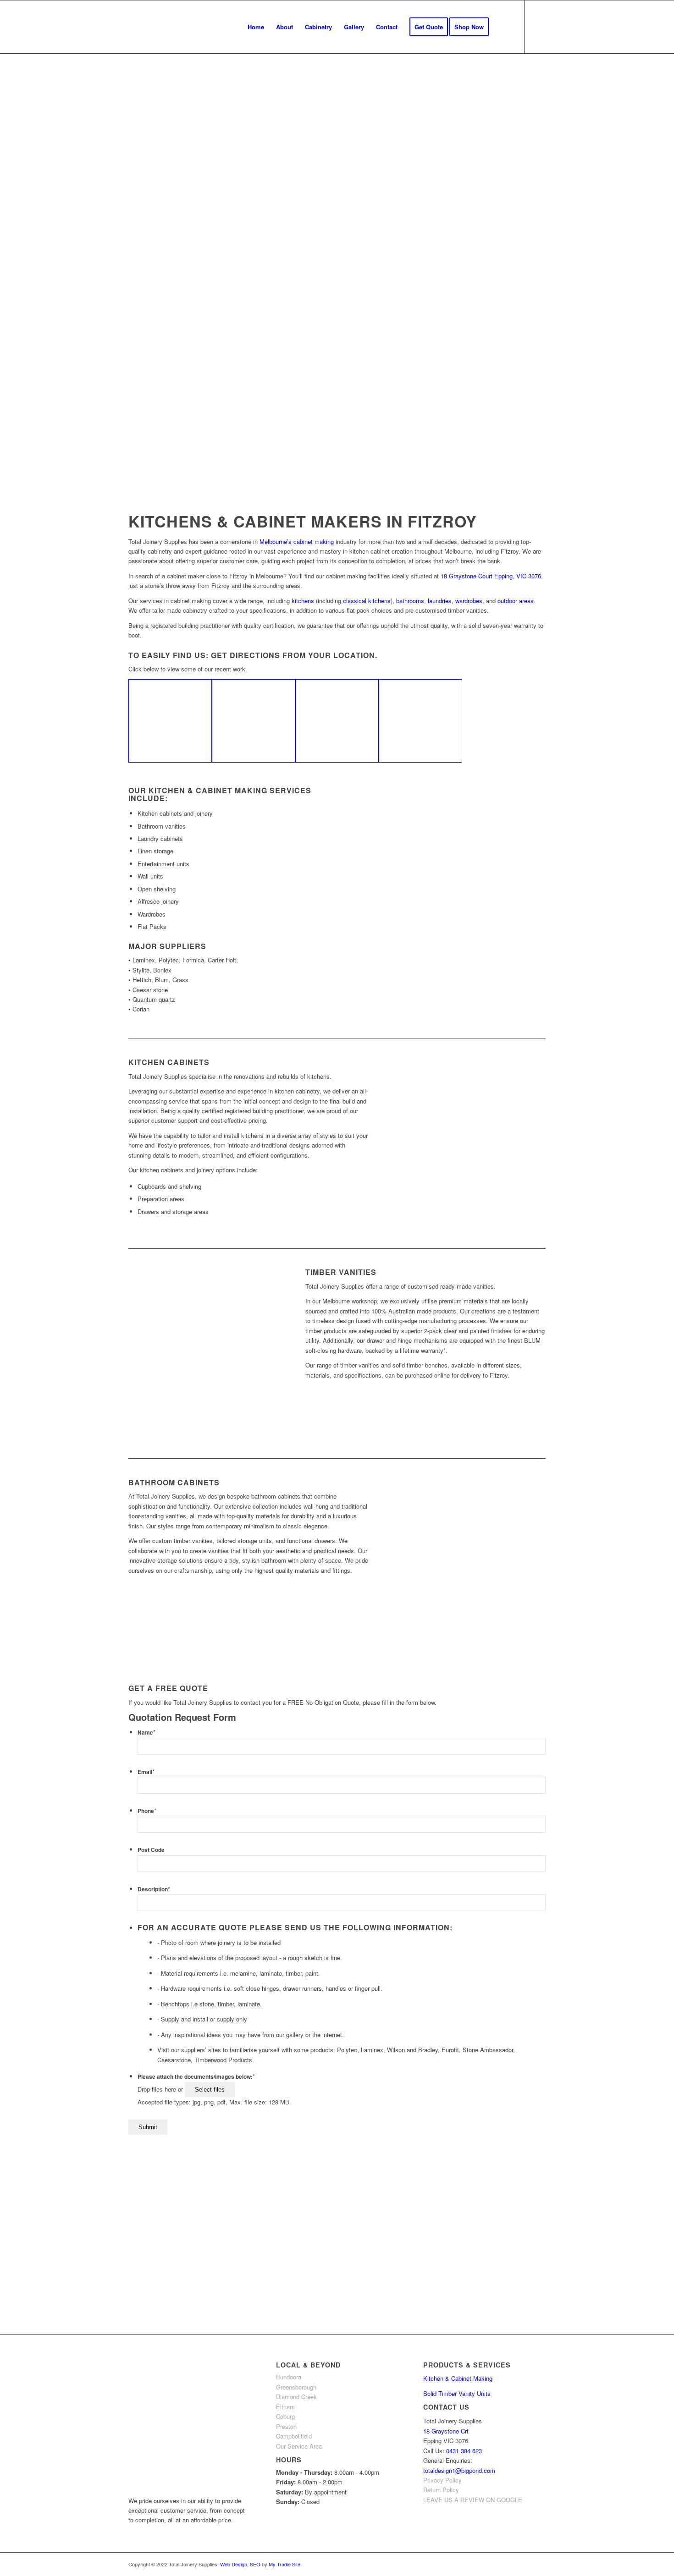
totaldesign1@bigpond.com (459, 2470)
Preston (286, 2426)
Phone (147, 1811)
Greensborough (296, 2387)
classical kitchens (367, 601)
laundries (440, 601)
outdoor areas (516, 601)
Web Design (234, 2564)
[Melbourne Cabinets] (254, 721)
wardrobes (469, 601)
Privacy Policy (442, 2480)
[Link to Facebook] (539, 27)
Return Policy (441, 2490)
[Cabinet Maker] (170, 721)
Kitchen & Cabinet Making (458, 2378)
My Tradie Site (285, 2564)
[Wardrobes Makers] (420, 721)
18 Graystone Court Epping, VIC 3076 (491, 576)
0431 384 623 (464, 2451)
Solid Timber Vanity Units (457, 2393)
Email (146, 1772)
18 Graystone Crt (446, 2431)
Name (146, 1733)
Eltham (285, 2407)
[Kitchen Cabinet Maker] (337, 721)
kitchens (303, 601)
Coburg (285, 2416)
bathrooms (410, 601)
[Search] (504, 27)
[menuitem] (256, 27)
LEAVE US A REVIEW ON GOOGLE (473, 2500)
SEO (255, 2564)
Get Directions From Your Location (293, 655)
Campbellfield (294, 2436)
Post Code (151, 1850)
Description (154, 1889)
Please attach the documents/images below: (196, 2077)
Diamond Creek (296, 2397)
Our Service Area (299, 2446)
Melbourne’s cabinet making (297, 541)
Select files (210, 2090)
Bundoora (289, 2377)
